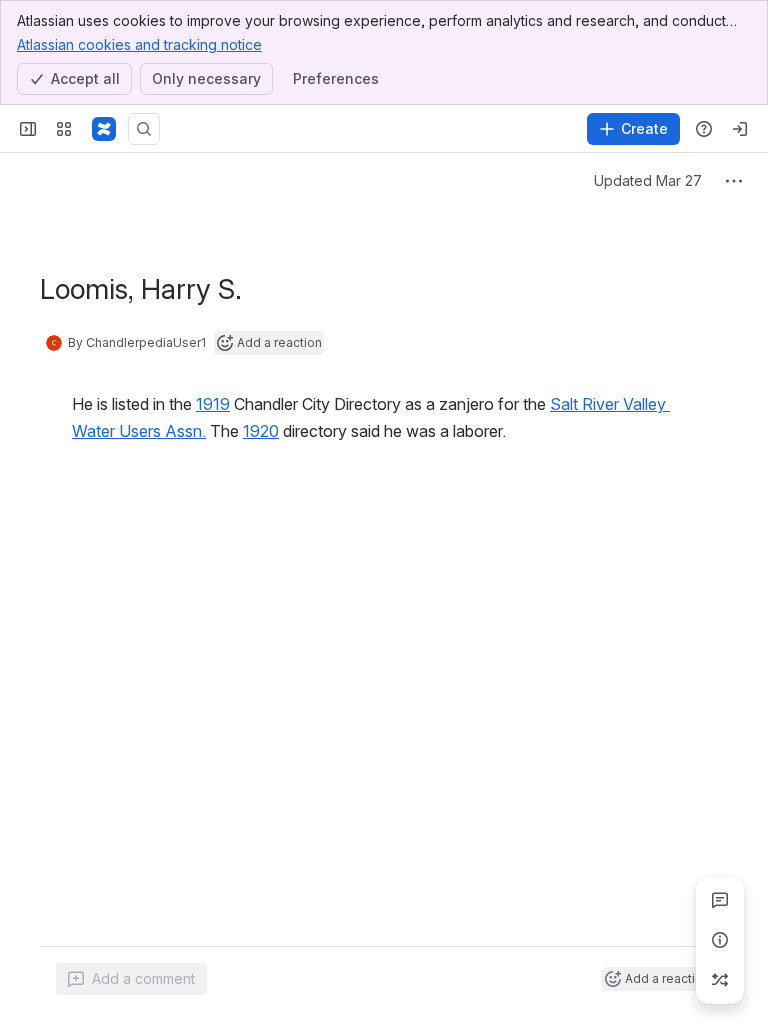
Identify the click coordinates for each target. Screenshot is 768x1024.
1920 (261, 431)
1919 (213, 404)
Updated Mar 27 (648, 180)
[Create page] (720, 980)
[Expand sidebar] (28, 129)
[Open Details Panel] (720, 940)
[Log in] (740, 129)
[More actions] (734, 181)
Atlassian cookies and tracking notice (139, 44)
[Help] (704, 129)
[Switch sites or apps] (64, 129)
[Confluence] (104, 129)
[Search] (144, 129)
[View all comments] (720, 900)
